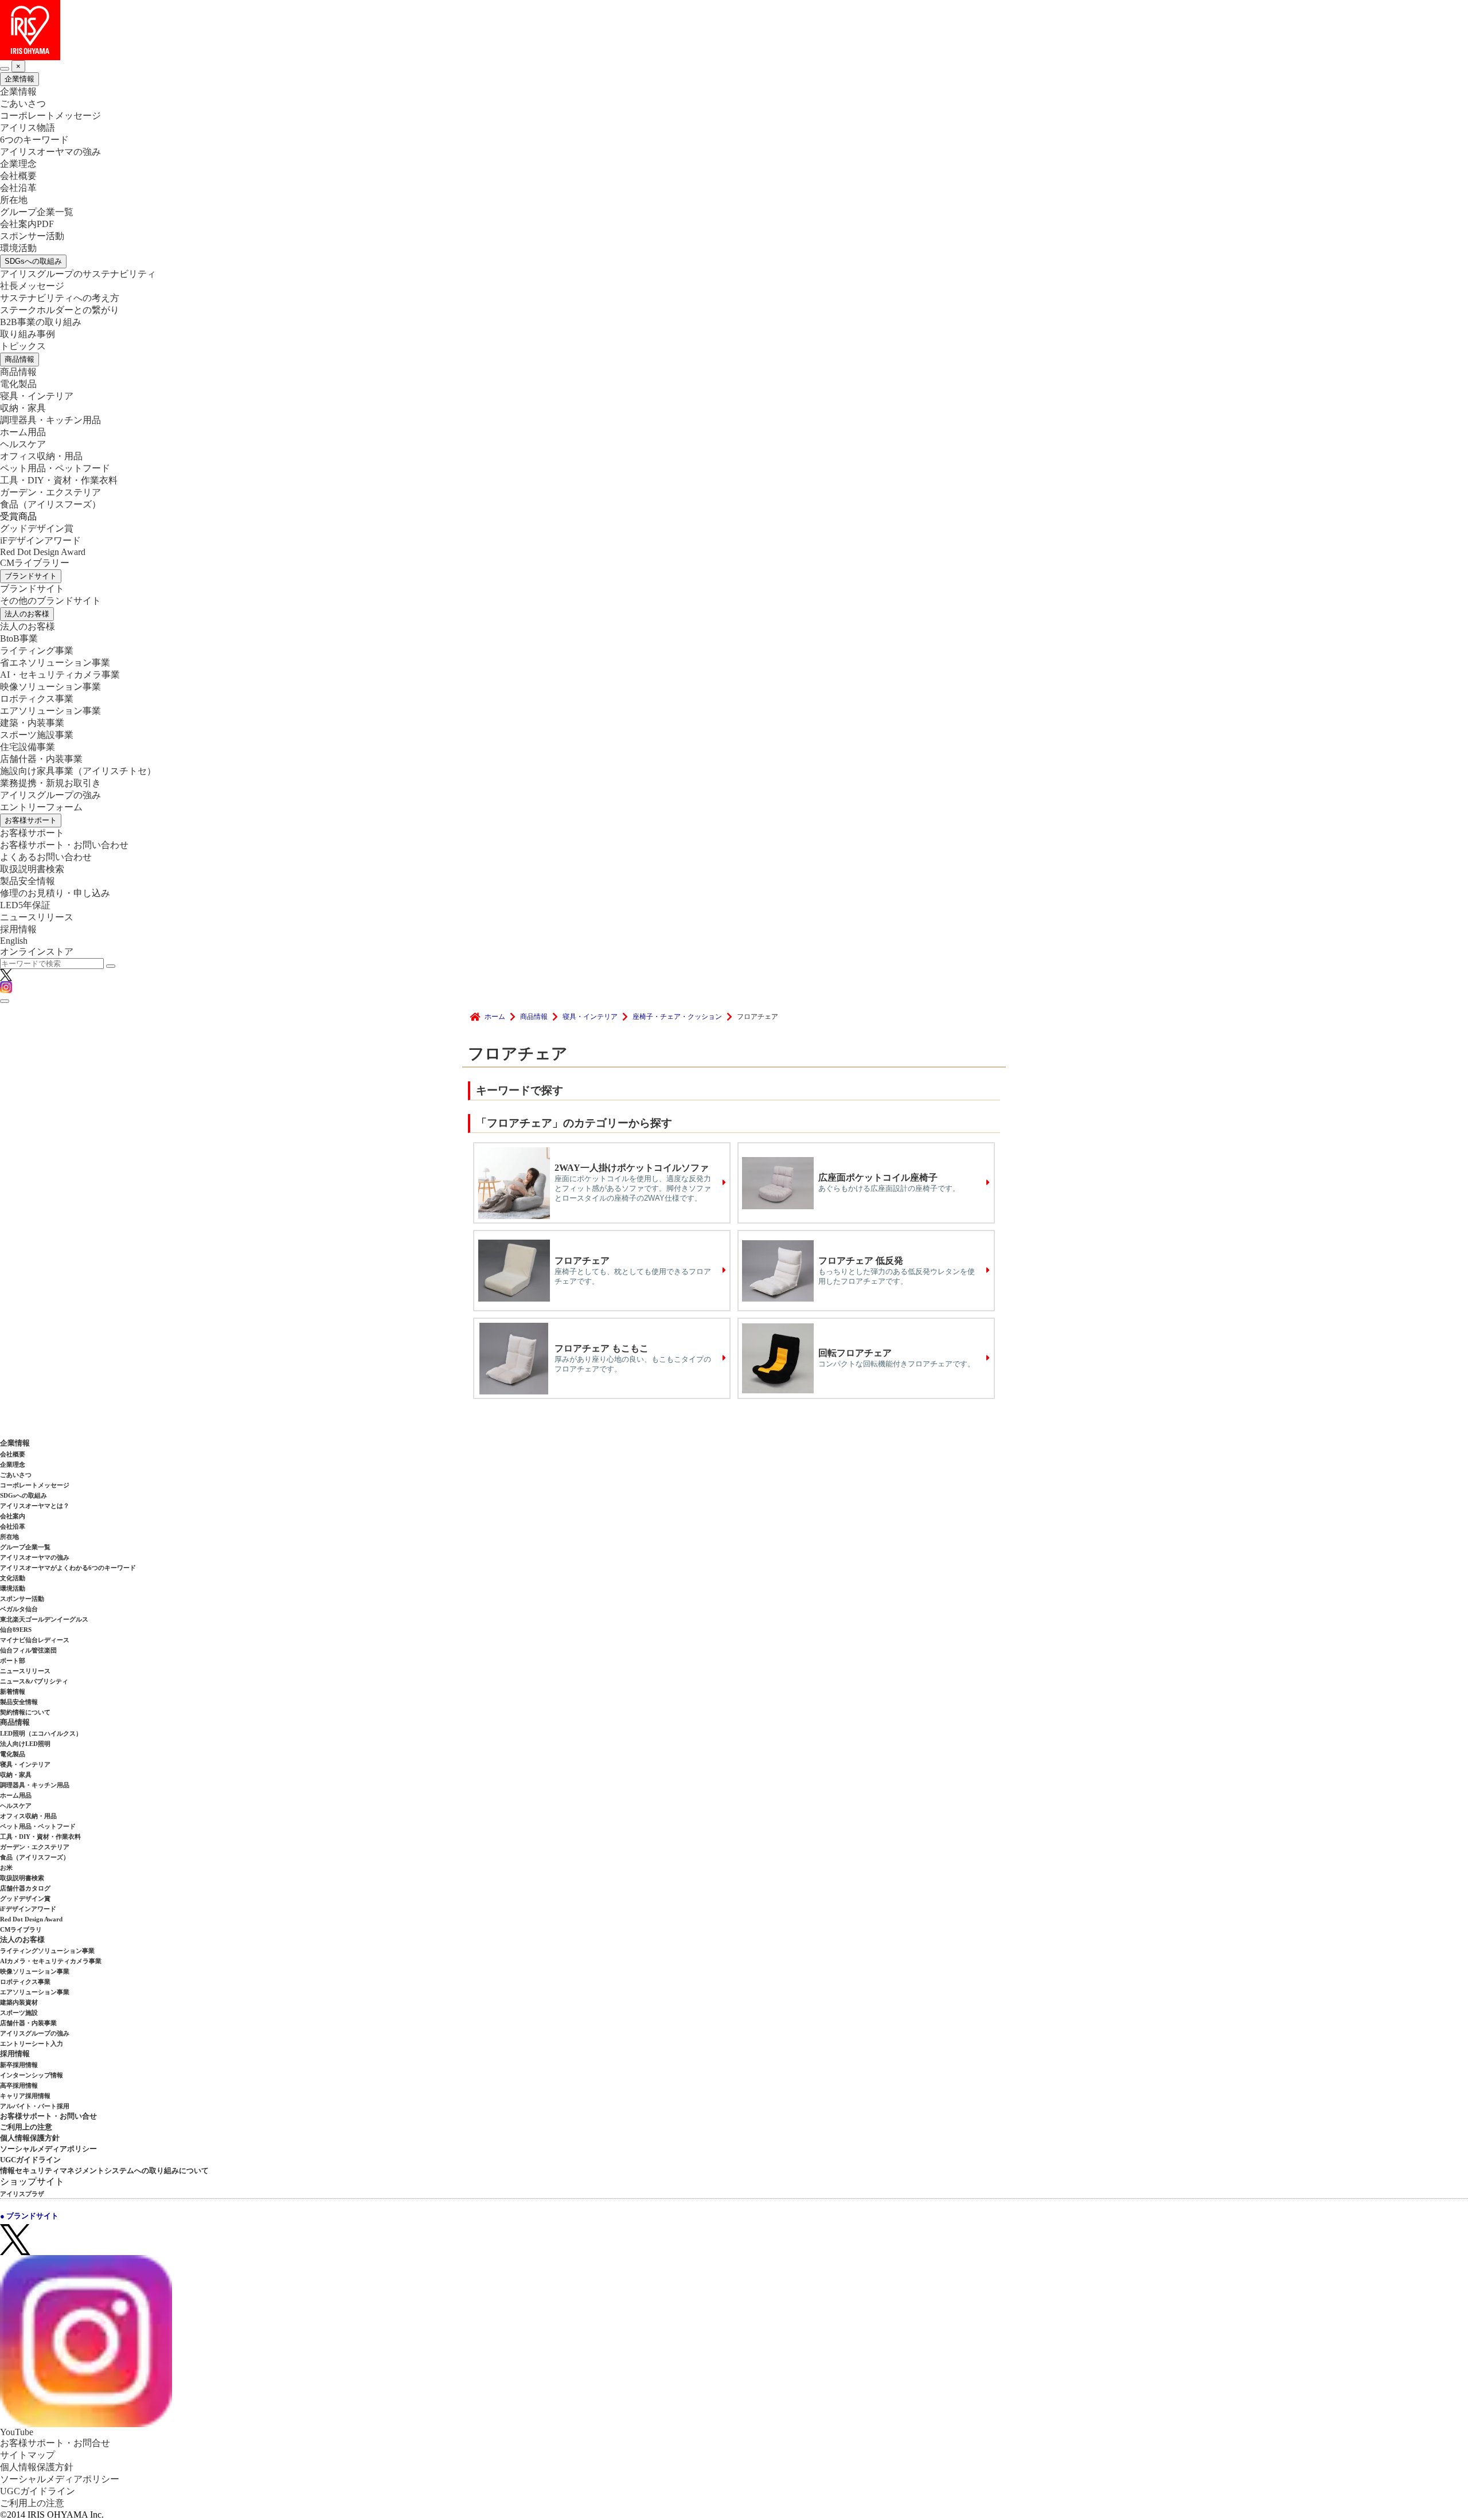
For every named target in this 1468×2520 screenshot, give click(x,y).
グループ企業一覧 (37, 212)
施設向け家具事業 (78, 771)
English (14, 941)
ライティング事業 (37, 650)
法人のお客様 (27, 614)
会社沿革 (18, 188)
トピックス (23, 346)
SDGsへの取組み (33, 261)
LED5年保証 (25, 905)
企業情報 (19, 79)
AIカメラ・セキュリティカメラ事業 (51, 1961)
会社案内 (13, 1516)
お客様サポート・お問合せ (55, 2443)
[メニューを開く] (5, 1001)
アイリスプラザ (22, 2194)
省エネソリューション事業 (55, 663)
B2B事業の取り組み (41, 322)
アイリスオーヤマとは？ (35, 1506)
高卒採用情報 (19, 2085)
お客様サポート (31, 820)
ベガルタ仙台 (19, 1609)
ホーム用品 (23, 432)
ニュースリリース (37, 917)
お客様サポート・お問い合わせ (64, 845)
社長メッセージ (32, 286)
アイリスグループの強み (50, 795)
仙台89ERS (16, 1630)
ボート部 (13, 1661)
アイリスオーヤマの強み (50, 152)
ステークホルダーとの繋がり (60, 310)
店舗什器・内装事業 (41, 759)
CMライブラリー (35, 563)
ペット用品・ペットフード (55, 468)
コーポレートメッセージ (50, 116)
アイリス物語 (28, 128)
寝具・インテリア (37, 396)
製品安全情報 (28, 881)
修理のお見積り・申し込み (55, 893)
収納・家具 (23, 408)
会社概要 (18, 176)
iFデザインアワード (40, 540)
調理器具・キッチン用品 (50, 420)
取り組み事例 (28, 334)
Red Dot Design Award (43, 552)
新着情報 (13, 1691)
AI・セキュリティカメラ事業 (60, 675)
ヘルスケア (23, 444)
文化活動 (13, 1578)
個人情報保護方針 (30, 2138)
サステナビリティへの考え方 (60, 298)
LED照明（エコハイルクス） (41, 1733)
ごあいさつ (23, 103)
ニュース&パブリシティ (34, 1681)
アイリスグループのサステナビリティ (78, 274)
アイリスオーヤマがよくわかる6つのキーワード (68, 1568)
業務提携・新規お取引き (50, 783)
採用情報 (18, 929)
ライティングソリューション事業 (47, 1951)
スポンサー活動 (32, 236)
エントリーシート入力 (32, 2044)
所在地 (14, 200)
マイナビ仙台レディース (35, 1640)
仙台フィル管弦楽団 (28, 1650)
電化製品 (18, 384)
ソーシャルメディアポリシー (48, 2149)
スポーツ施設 (19, 2013)
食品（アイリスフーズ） (35, 1857)
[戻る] (5, 69)
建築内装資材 (19, 2002)
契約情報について (25, 1712)
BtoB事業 (19, 638)
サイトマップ (28, 2455)
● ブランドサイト (29, 2216)
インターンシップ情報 (32, 2075)
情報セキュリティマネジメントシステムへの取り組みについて (104, 2171)
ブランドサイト (31, 576)
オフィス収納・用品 (41, 456)
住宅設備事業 (28, 747)
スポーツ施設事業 (37, 735)
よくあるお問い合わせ (46, 857)
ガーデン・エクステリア (50, 492)
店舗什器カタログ (25, 1888)
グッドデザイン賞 (37, 528)
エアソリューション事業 (50, 711)
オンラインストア (37, 952)
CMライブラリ (21, 1929)
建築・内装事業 (32, 723)
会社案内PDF (27, 224)
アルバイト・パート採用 (35, 2106)
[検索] (111, 966)
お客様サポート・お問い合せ (48, 2116)
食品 (50, 504)
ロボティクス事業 (37, 699)
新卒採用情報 (19, 2065)
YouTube (17, 2432)
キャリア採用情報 (25, 2096)
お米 (6, 1867)
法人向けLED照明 (25, 1744)
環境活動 (18, 248)
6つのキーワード (34, 140)
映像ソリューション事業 (50, 687)
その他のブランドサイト (50, 601)
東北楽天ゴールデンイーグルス (44, 1619)
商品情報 (19, 359)
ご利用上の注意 (26, 2127)
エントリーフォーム (41, 807)
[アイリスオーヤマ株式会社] (734, 30)
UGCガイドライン (30, 2160)
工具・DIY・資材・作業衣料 (59, 480)
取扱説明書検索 (32, 869)
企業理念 (18, 164)
